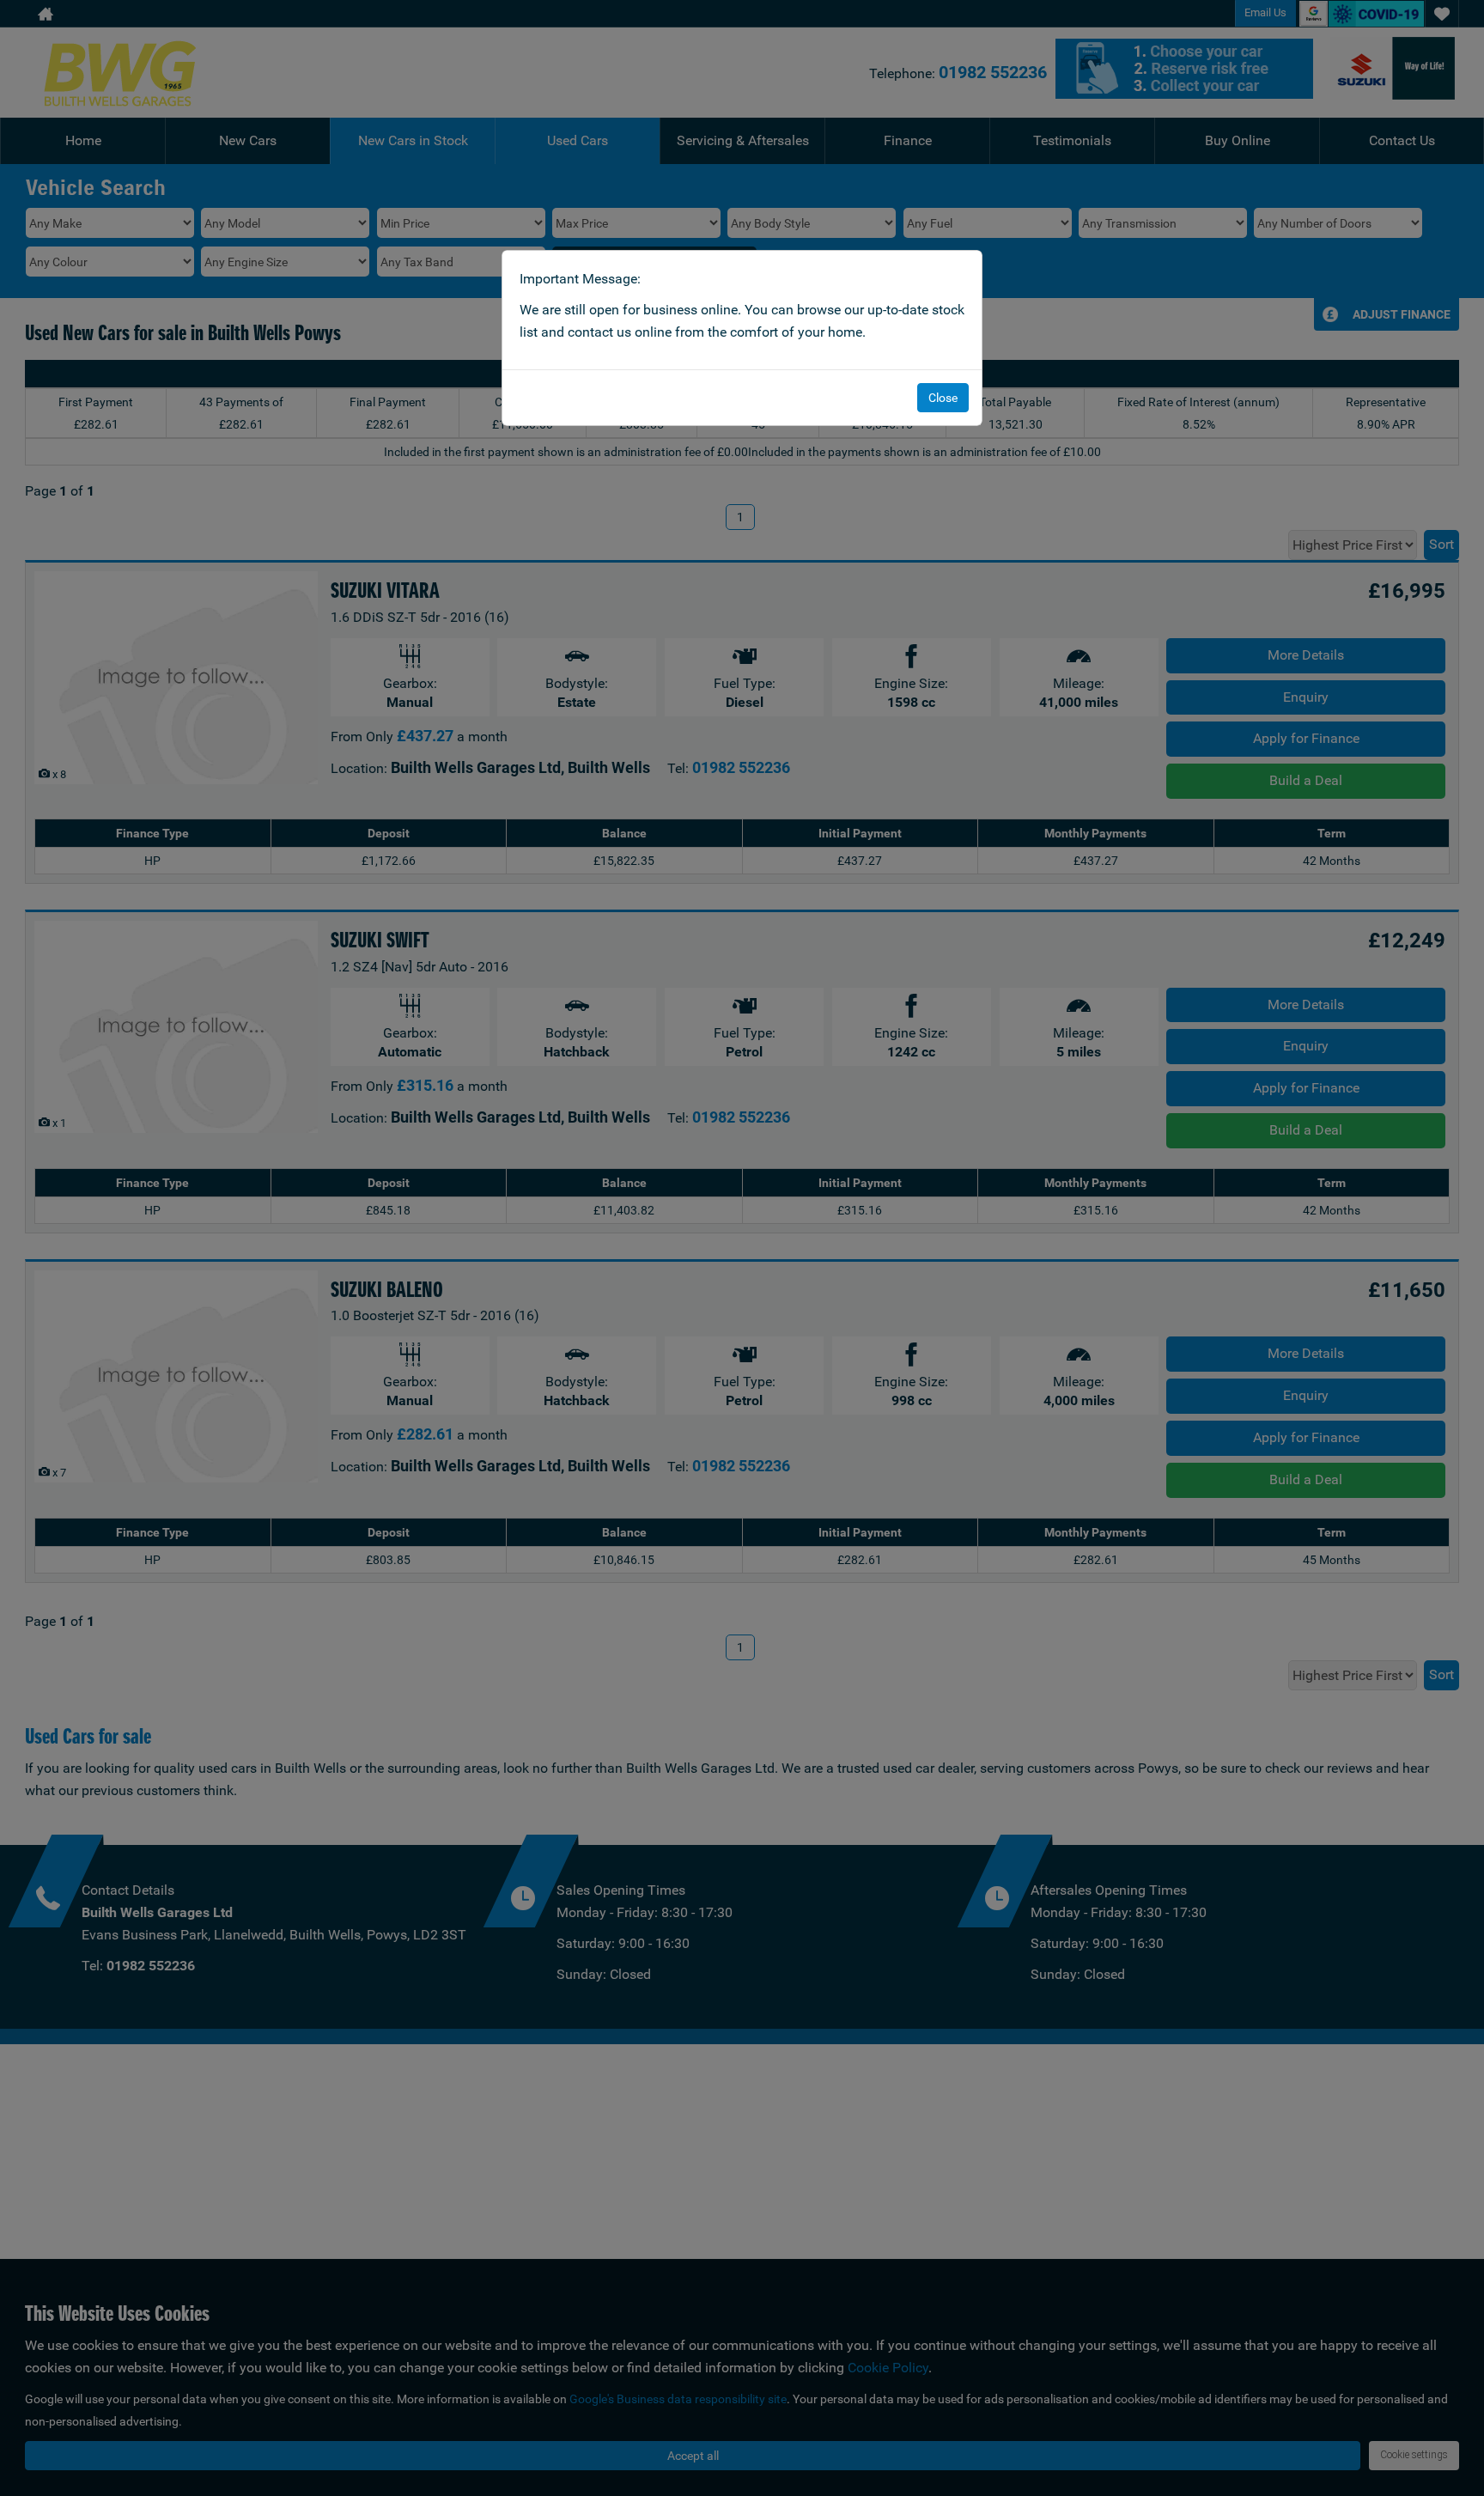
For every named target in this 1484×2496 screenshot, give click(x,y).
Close (943, 398)
